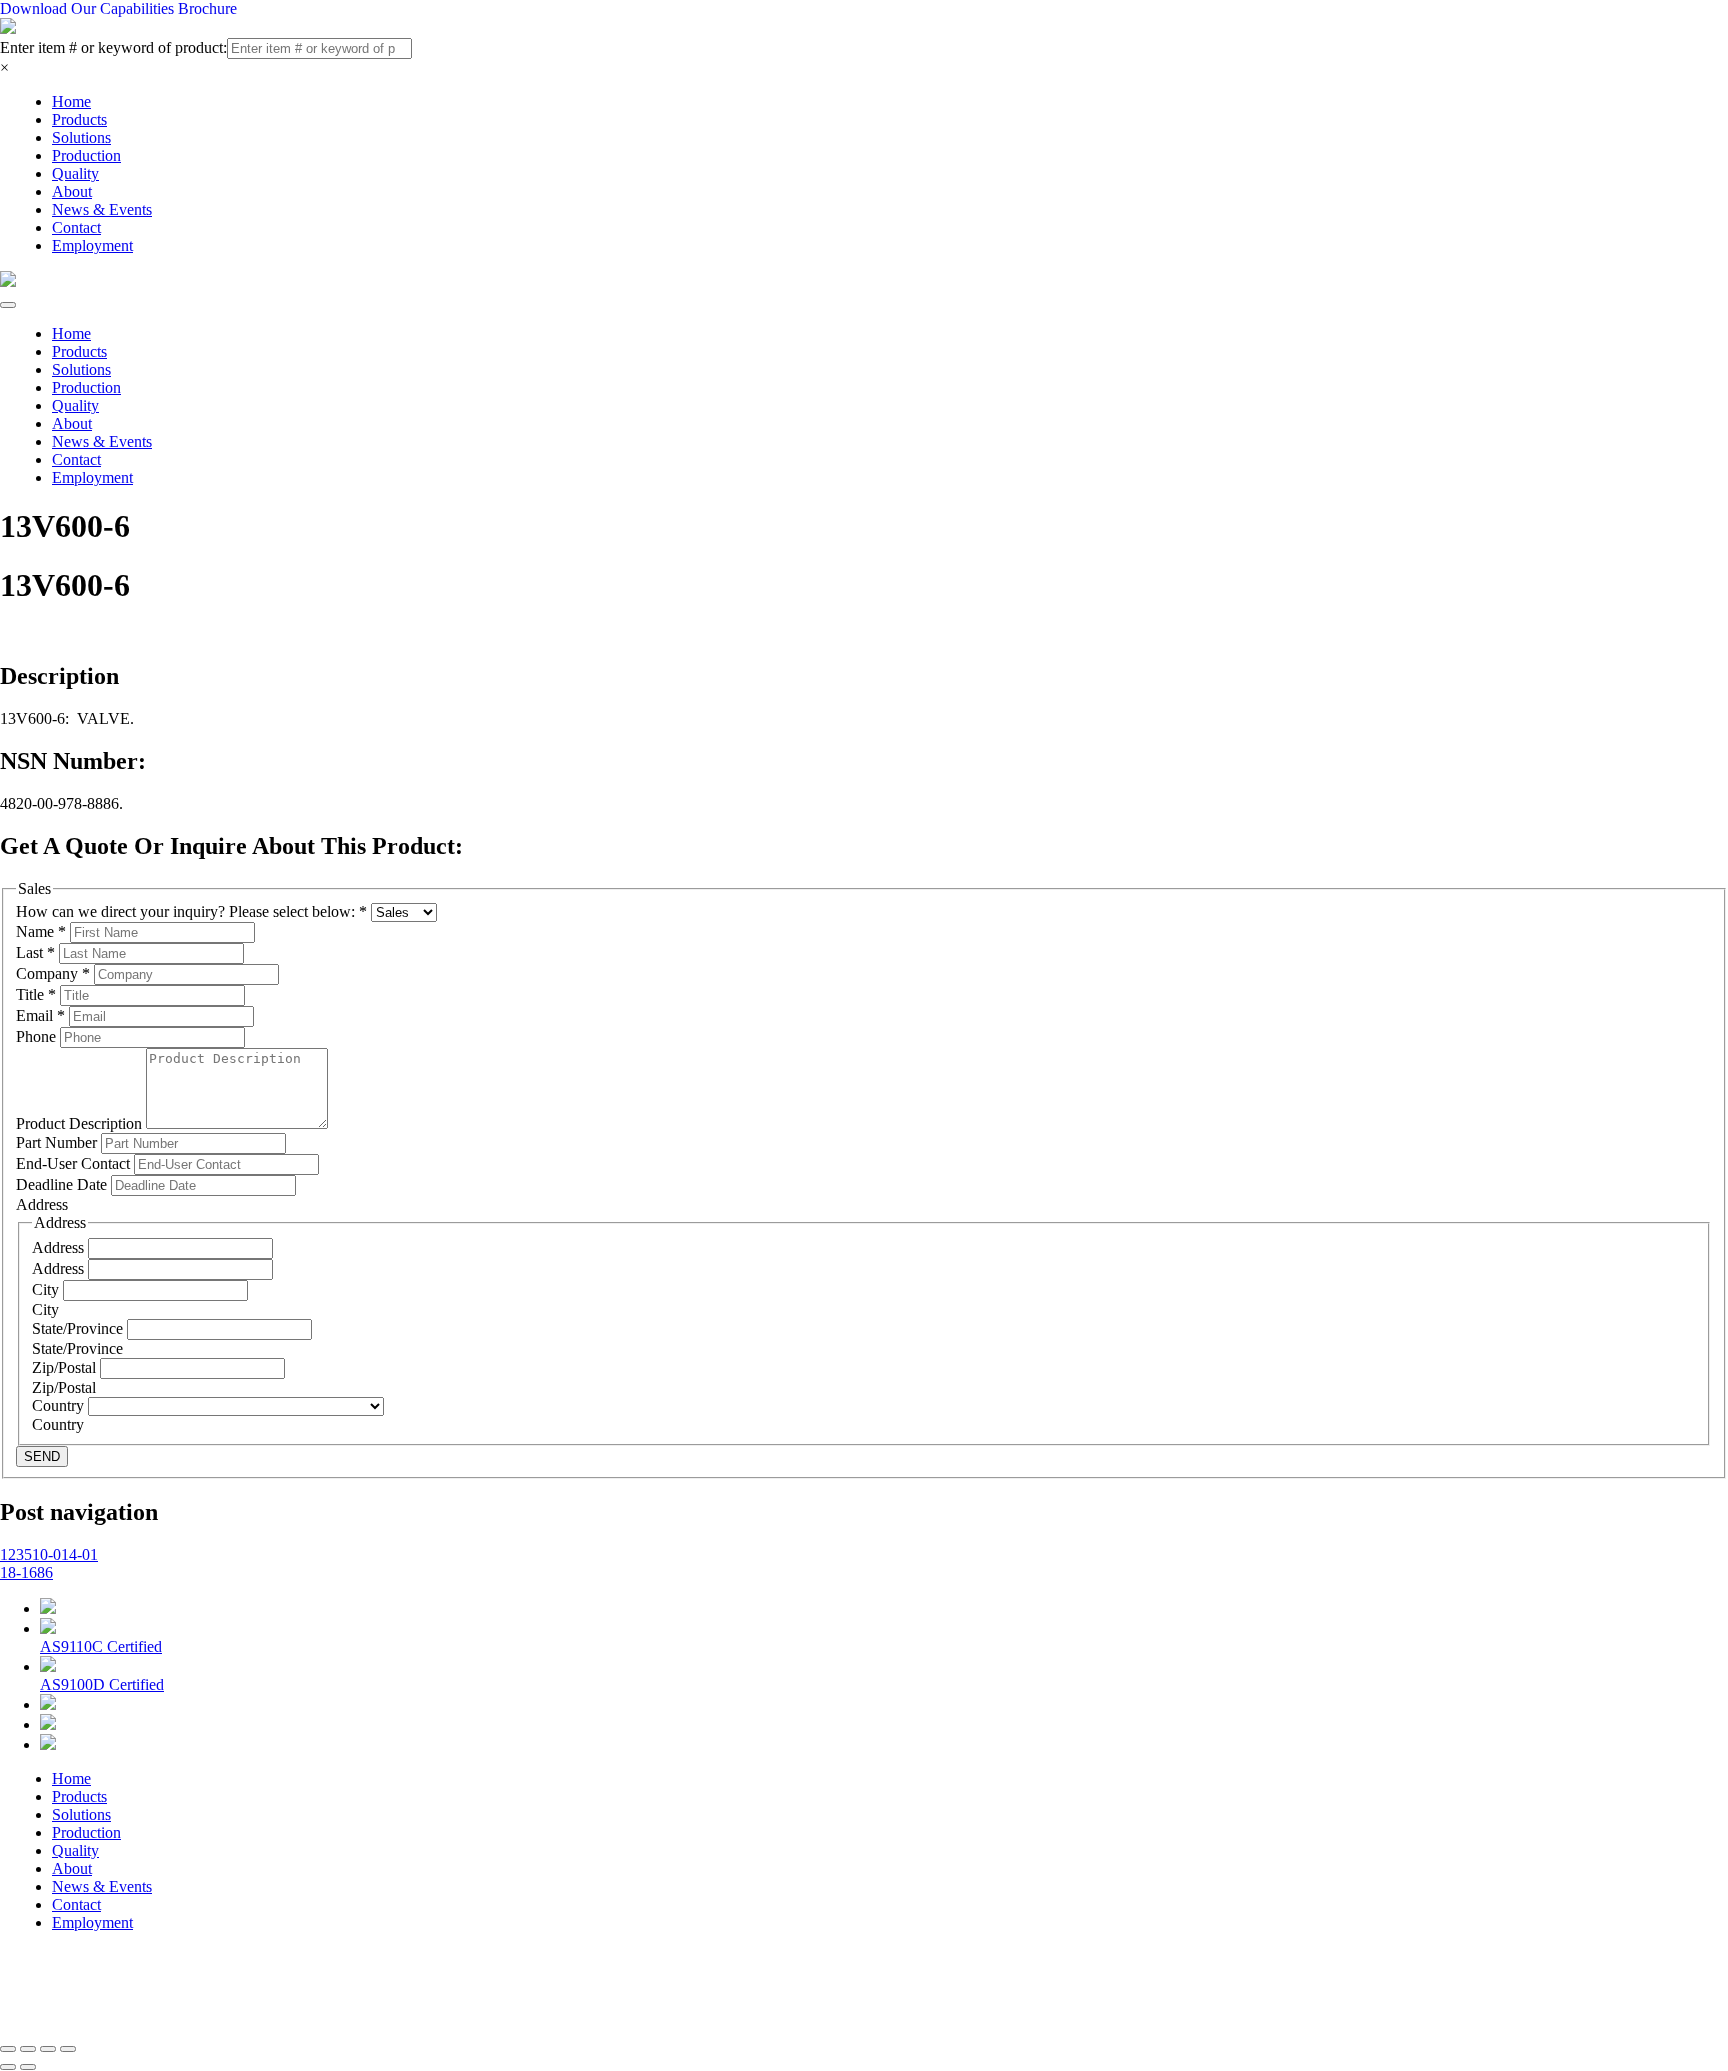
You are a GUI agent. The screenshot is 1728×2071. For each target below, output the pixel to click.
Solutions (81, 137)
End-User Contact (75, 1163)
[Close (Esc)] (8, 2049)
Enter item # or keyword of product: (113, 47)
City (47, 1289)
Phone (38, 1036)
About (72, 191)
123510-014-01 (49, 1554)
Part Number (58, 1142)
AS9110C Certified (101, 1646)
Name (41, 931)
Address (60, 1247)
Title (36, 994)
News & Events (102, 209)
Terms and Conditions (539, 1990)
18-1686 (26, 1572)
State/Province (79, 1328)
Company (53, 973)
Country (60, 1405)
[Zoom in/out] (68, 2049)
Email (40, 1015)
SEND (42, 1456)
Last (35, 952)
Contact (76, 227)
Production (86, 155)
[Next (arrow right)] (28, 2067)
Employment (92, 245)
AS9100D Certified (102, 1684)
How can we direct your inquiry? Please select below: (191, 911)
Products (79, 119)
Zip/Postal (66, 1367)
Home (71, 101)
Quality (75, 173)
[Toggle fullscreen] (48, 2049)
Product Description (81, 1123)
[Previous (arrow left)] (8, 2067)
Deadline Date (63, 1184)
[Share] (28, 2049)
